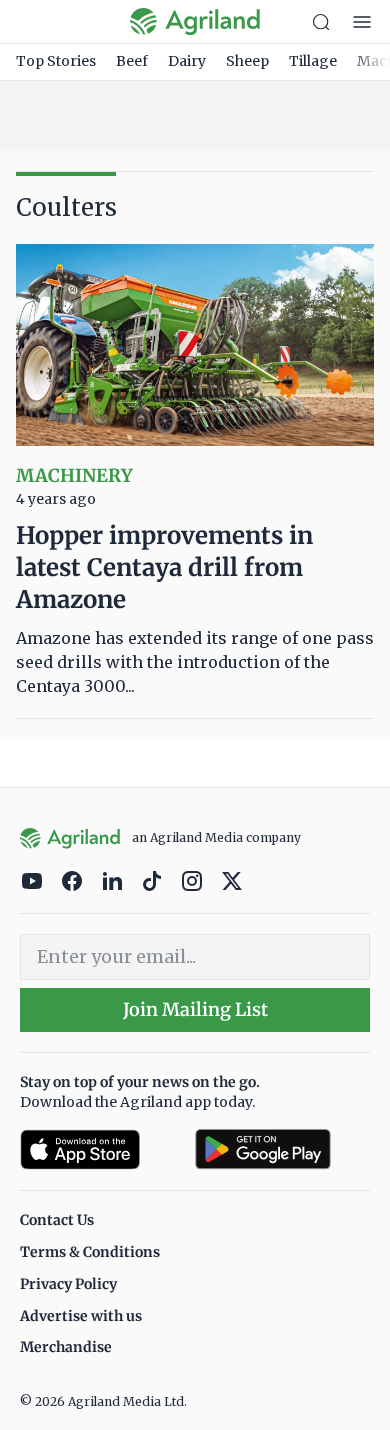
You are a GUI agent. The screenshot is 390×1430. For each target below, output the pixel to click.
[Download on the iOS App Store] (99, 1149)
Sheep (247, 61)
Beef (132, 61)
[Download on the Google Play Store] (282, 1149)
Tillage (313, 61)
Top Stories (56, 61)
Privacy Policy (68, 1284)
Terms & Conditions (90, 1252)
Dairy (187, 61)
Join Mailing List (195, 1009)
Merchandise (66, 1347)
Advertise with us (81, 1316)
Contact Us (57, 1220)
